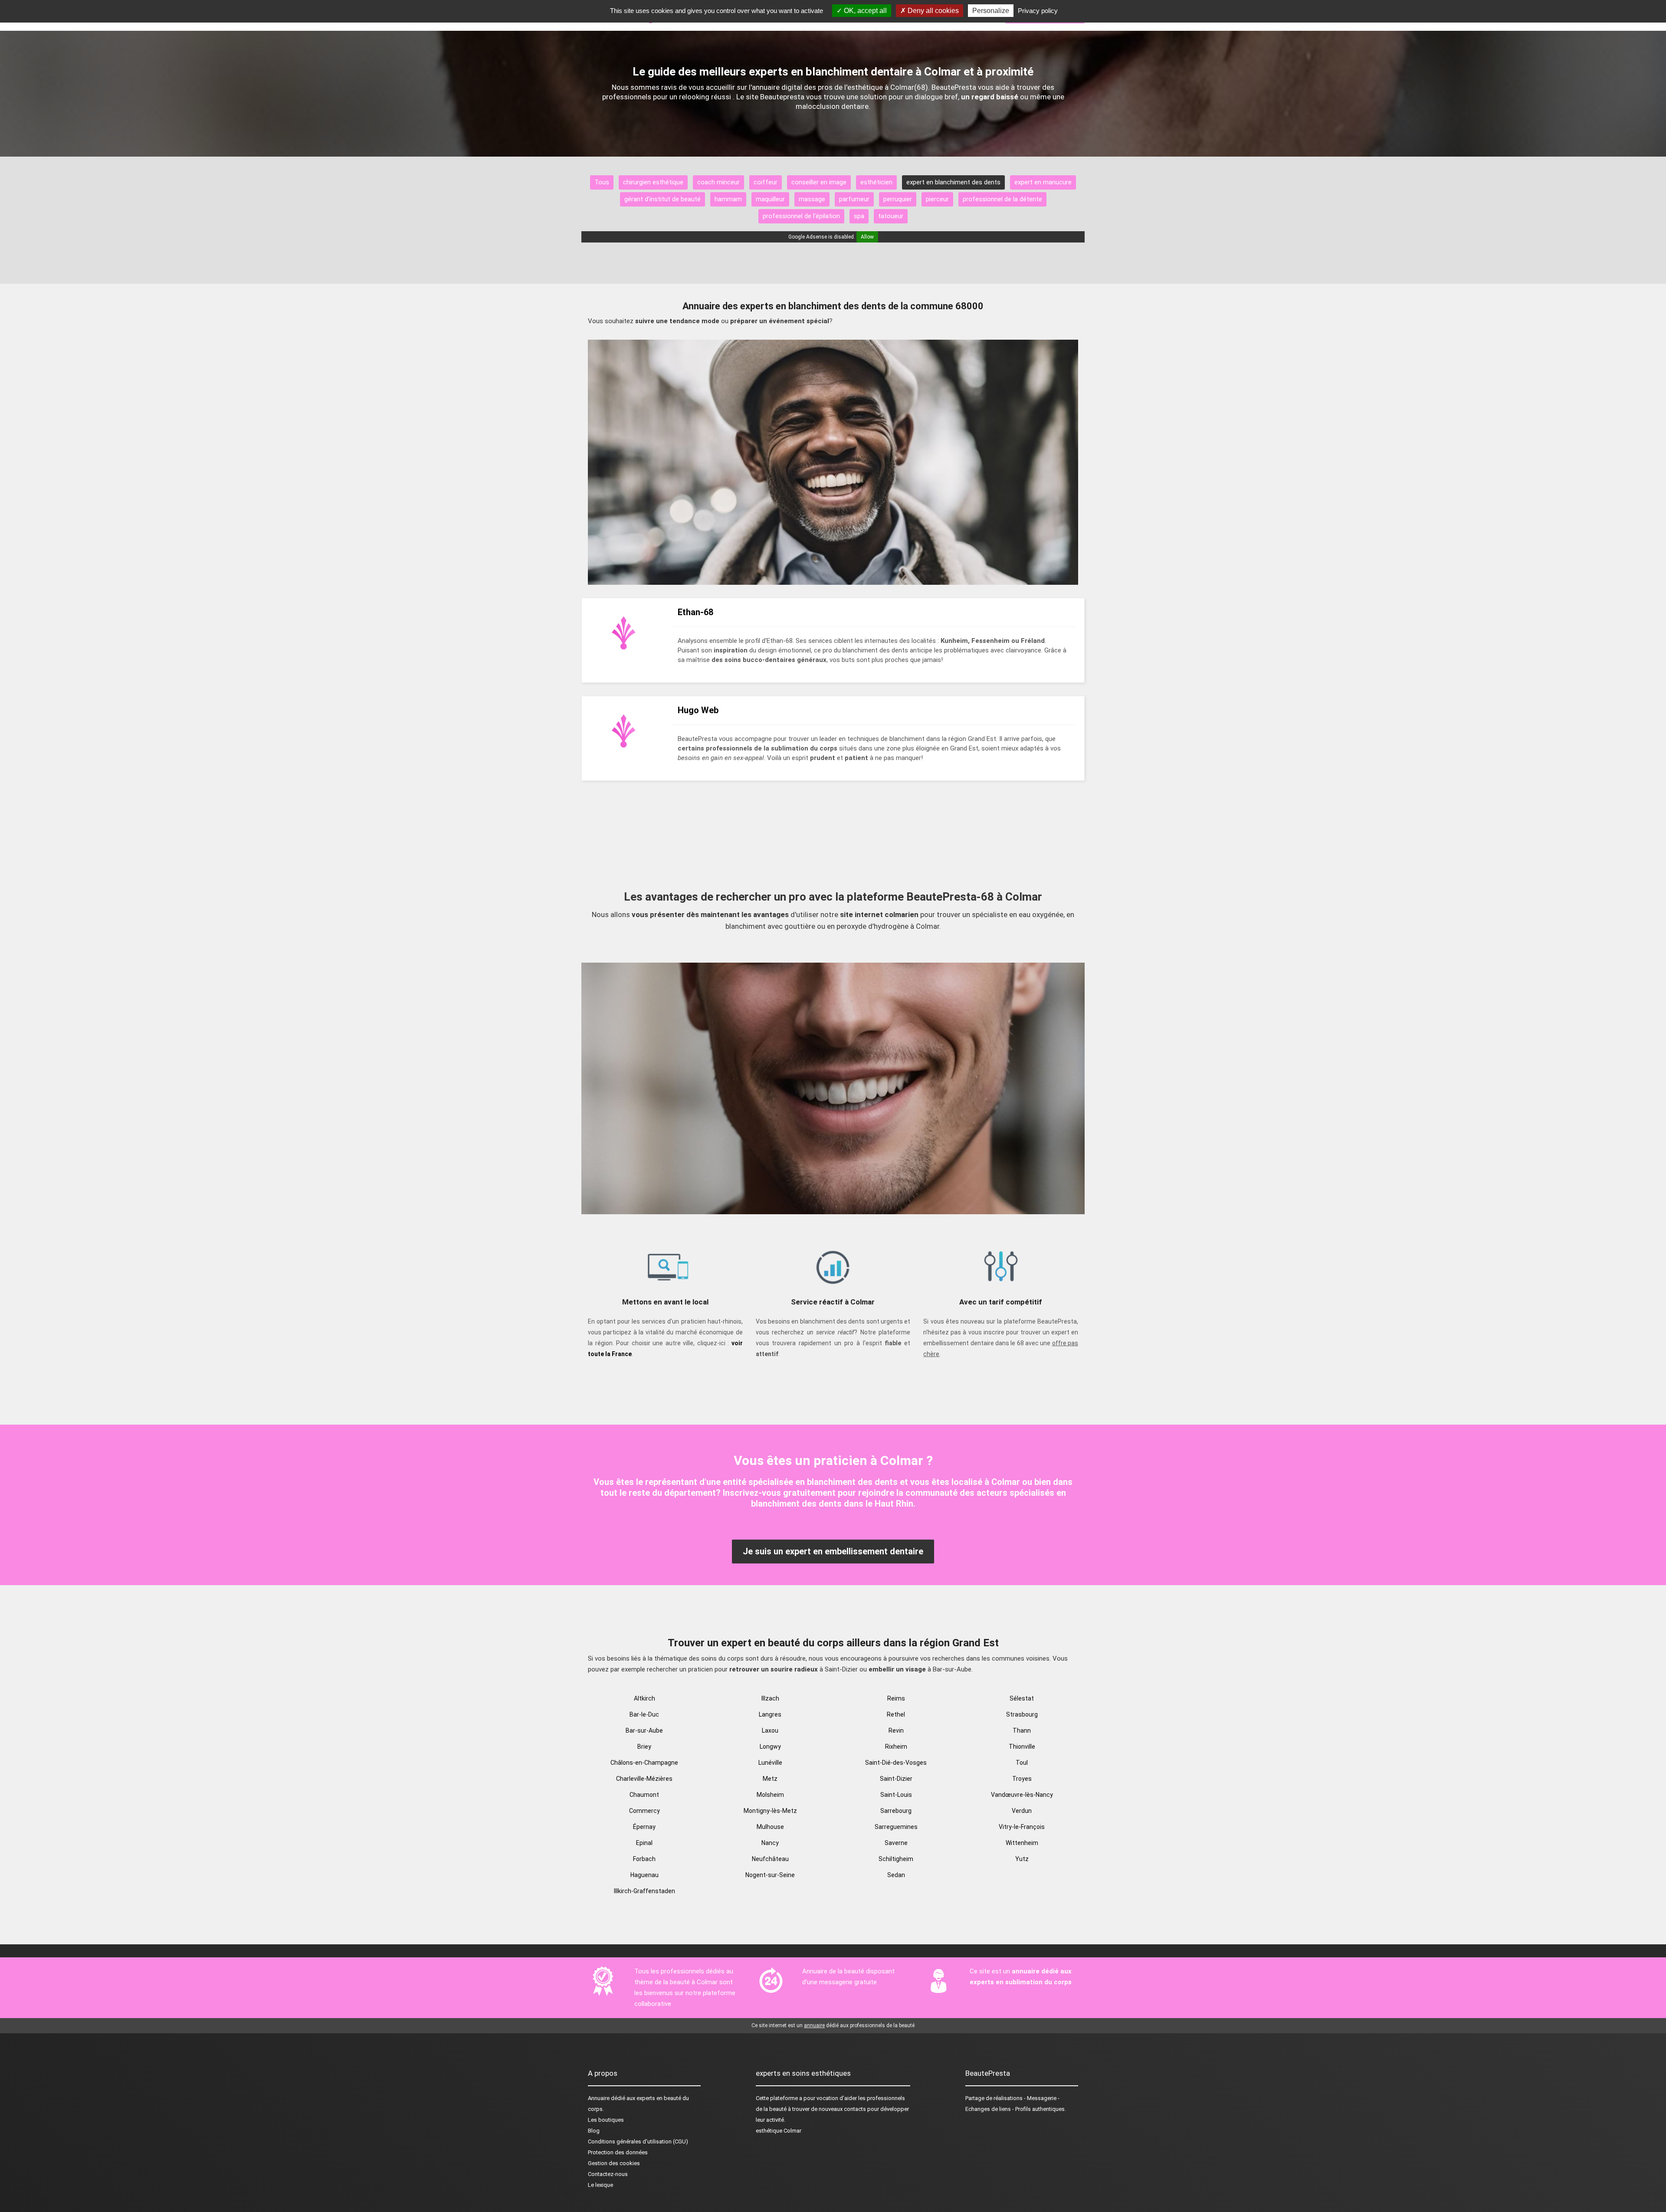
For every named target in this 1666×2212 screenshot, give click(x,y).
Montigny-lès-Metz (770, 1811)
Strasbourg (1022, 1714)
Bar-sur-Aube (644, 1730)
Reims (896, 1698)
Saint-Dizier (896, 1779)
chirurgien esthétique (653, 182)
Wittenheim (1022, 1843)
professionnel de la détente (1002, 199)
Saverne (896, 1843)
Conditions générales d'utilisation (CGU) (638, 2142)
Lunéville (770, 1763)
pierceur (937, 199)
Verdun (1022, 1811)
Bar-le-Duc (644, 1714)
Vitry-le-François (1022, 1827)
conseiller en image (819, 182)
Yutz (1022, 1859)
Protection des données (618, 2152)
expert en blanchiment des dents (953, 182)
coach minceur (718, 182)
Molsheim (770, 1795)
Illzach (770, 1698)
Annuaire (599, 2098)
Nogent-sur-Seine (770, 1875)
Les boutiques (606, 2120)
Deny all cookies (932, 11)
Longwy (770, 1747)
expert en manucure (1043, 182)
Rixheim (896, 1747)
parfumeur (854, 199)
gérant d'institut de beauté (662, 199)
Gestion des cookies (614, 2163)
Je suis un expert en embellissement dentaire (833, 1551)
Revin (896, 1730)
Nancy (770, 1843)
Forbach (644, 1859)
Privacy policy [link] (1038, 11)
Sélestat (1022, 1698)
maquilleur (770, 199)
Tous (602, 182)
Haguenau (644, 1875)
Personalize (991, 11)
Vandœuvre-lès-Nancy (1022, 1795)
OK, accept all (864, 11)
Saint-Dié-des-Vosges (896, 1763)
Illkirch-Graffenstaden (644, 1891)
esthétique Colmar (779, 2131)
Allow (867, 237)
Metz (770, 1779)
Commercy (644, 1811)
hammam (728, 199)
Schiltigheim (896, 1859)
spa (859, 216)
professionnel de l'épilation (801, 216)
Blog (594, 2131)
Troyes (1022, 1779)
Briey (644, 1747)
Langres (770, 1714)
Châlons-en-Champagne (644, 1763)
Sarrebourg (896, 1811)
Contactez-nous (608, 2174)
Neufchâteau (770, 1859)
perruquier (898, 199)
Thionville (1022, 1747)
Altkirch (644, 1698)
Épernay (644, 1827)
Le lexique (600, 2185)
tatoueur (891, 216)
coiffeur (766, 182)
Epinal (644, 1843)
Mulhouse (770, 1827)
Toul (1022, 1763)
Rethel (896, 1714)
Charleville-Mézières (644, 1779)
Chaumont (644, 1795)
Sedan (896, 1875)
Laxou (770, 1730)
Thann (1022, 1730)
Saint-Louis (896, 1795)
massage (812, 199)
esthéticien (876, 182)
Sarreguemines (896, 1827)
